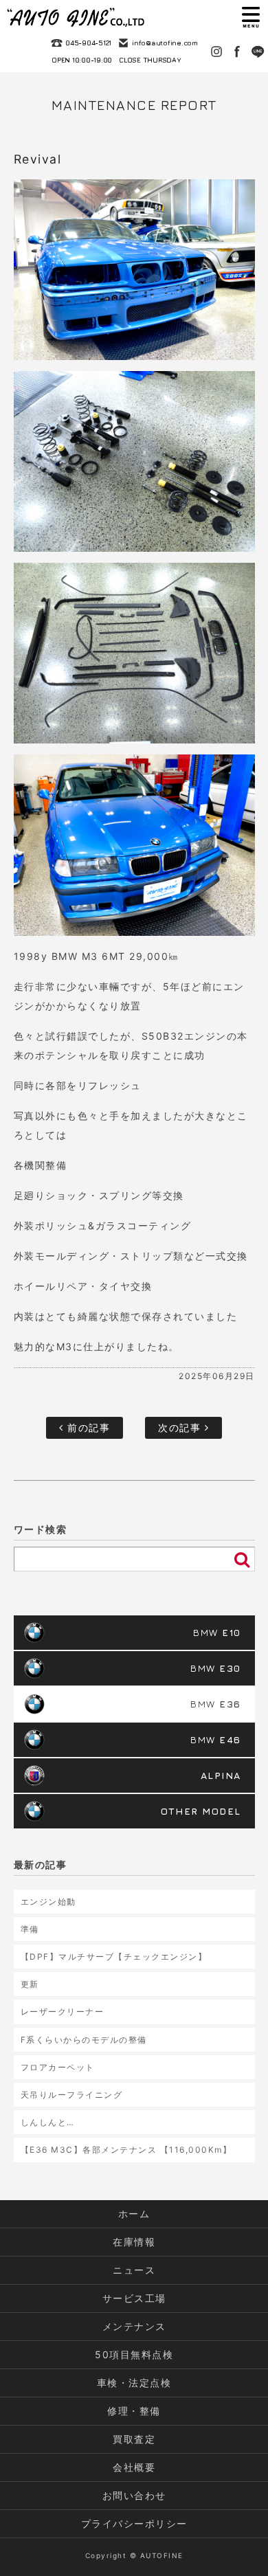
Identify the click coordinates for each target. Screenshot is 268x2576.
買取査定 (134, 2439)
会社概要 (134, 2467)
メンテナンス (134, 2326)
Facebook (237, 52)
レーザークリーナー (63, 2012)
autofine (76, 17)
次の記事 (181, 1427)
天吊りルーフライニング (72, 2095)
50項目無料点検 (134, 2354)
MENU (251, 17)
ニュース (134, 2270)
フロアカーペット (58, 2067)
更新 (30, 1984)
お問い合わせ (134, 2495)
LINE (258, 52)
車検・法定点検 (134, 2383)
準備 (30, 1929)
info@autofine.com (165, 43)
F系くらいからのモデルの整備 (84, 2040)
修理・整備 (134, 2411)
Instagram (216, 52)
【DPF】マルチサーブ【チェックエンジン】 (114, 1957)
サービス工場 (134, 2298)
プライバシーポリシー (134, 2523)
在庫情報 (134, 2242)
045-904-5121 (88, 43)
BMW (217, 1632)
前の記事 (87, 1427)
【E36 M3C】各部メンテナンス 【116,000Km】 (126, 2150)
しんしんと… (48, 2122)
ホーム (134, 2214)
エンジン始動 (48, 1902)
